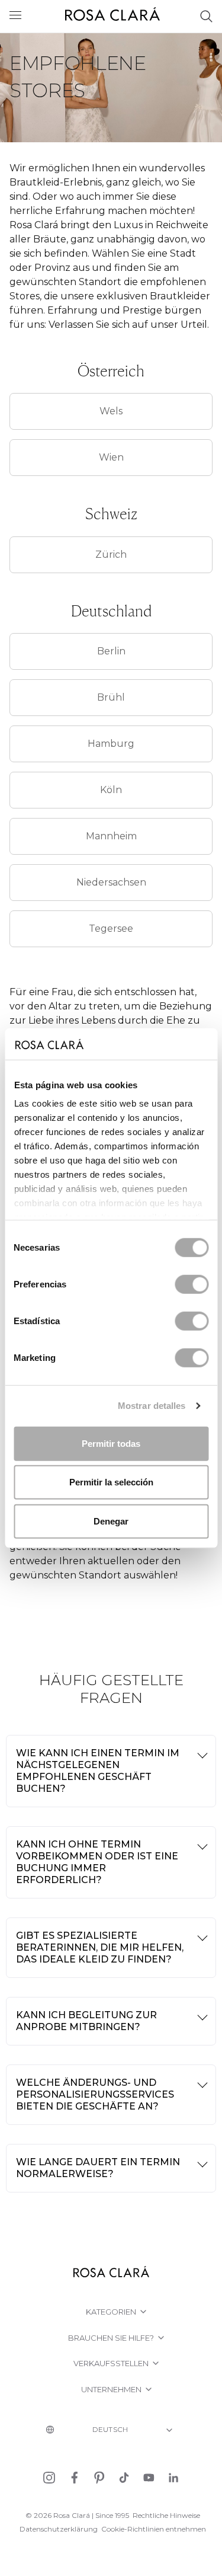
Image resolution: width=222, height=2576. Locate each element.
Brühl (111, 697)
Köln (111, 790)
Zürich (111, 554)
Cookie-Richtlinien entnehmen (154, 2529)
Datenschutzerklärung (59, 2529)
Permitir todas (111, 1443)
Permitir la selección (111, 1482)
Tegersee (111, 929)
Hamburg (111, 744)
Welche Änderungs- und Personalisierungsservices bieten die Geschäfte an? (95, 2094)
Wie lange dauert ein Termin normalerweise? (98, 2168)
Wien (111, 457)
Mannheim (111, 836)
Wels (111, 411)
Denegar (111, 1521)
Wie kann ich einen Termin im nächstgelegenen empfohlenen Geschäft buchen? (98, 1771)
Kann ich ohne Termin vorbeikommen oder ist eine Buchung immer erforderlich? (97, 1862)
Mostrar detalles (152, 1406)
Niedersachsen (111, 882)
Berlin (111, 651)
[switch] (192, 1284)
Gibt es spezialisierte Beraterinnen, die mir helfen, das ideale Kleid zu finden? (100, 1947)
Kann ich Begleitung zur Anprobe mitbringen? (86, 2021)
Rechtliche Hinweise (166, 2515)
